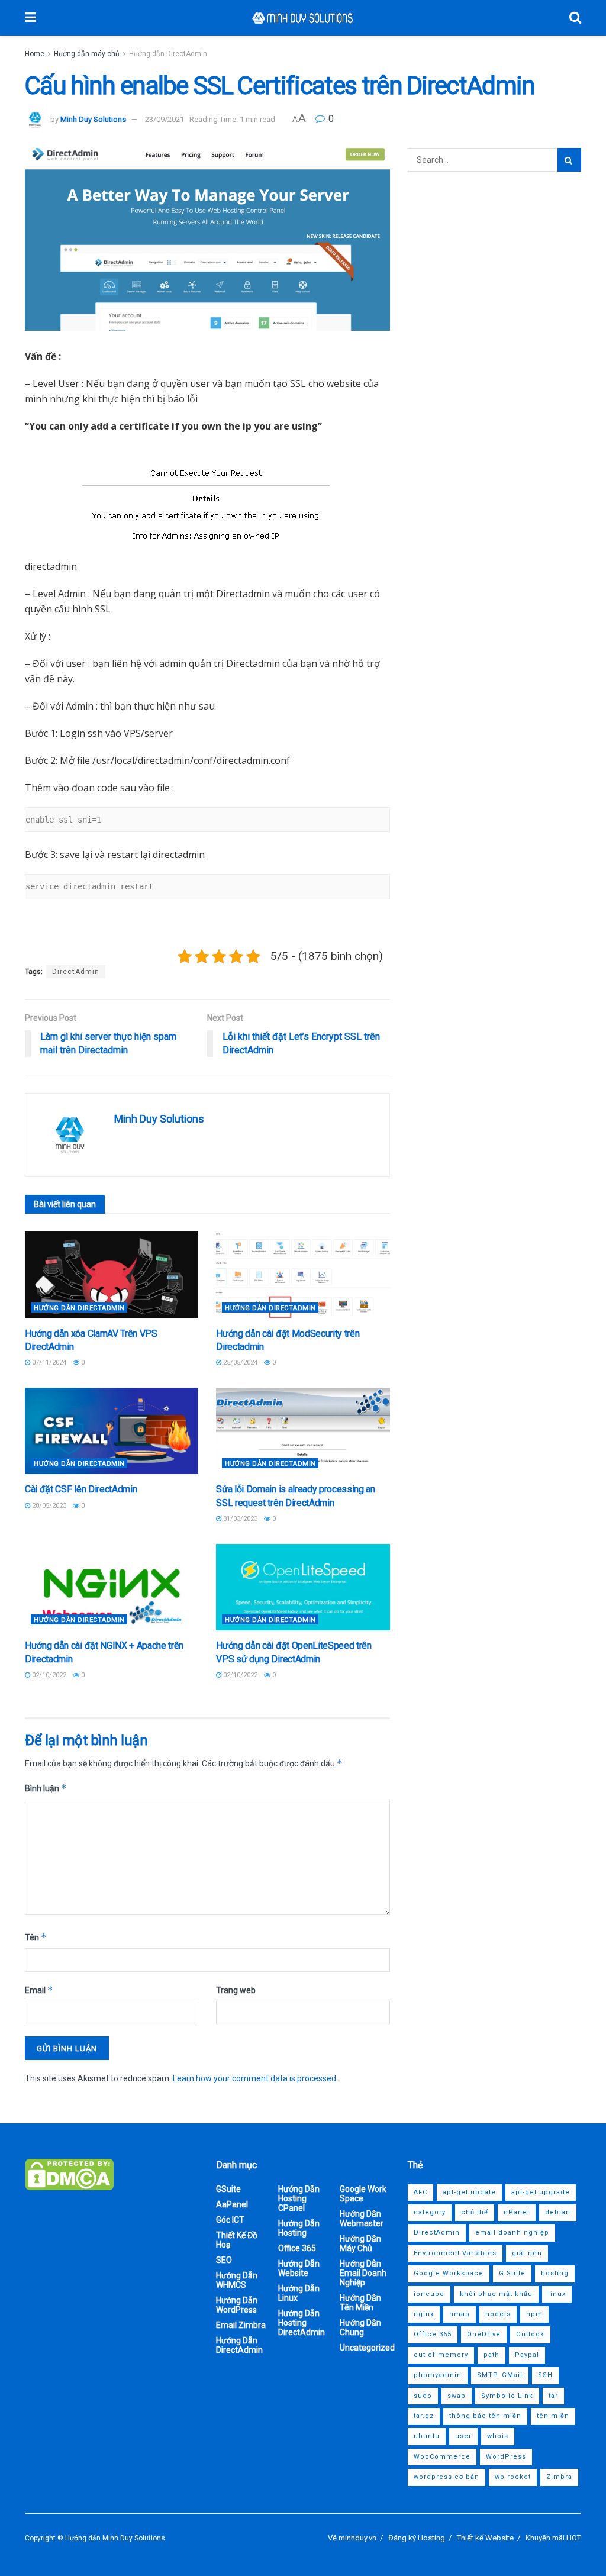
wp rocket (513, 2477)
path (491, 2355)
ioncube (429, 2294)
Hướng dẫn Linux (299, 2293)
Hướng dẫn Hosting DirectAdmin (302, 2323)
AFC (420, 2192)
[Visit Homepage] (303, 18)
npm (534, 2314)
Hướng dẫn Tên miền (360, 2303)
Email (39, 1990)
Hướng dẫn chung (360, 2327)
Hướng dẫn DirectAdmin (168, 54)
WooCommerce (442, 2457)
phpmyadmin (438, 2375)
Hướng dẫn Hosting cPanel (299, 2198)
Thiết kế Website (485, 2538)
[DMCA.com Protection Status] (69, 2174)
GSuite (228, 2189)
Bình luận (46, 1788)
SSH (545, 2375)
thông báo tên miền (485, 2416)
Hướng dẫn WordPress (237, 2305)
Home (35, 54)
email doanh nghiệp (512, 2232)
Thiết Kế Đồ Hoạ (237, 2240)
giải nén (527, 2253)
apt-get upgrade (541, 2192)
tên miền (553, 2416)
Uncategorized (367, 2348)
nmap (460, 2314)
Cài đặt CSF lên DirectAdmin (81, 1489)
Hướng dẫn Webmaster (362, 2219)
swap (457, 2396)
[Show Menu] (30, 18)
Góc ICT (230, 2220)
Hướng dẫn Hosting (299, 2228)
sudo (423, 2396)
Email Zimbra (241, 2325)
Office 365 (297, 2248)
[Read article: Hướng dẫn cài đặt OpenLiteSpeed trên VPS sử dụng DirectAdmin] (303, 1587)
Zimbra (559, 2477)
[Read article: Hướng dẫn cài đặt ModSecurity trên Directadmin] (303, 1275)
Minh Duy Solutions (93, 119)
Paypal (527, 2355)
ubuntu (427, 2436)
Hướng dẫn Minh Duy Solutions (115, 2538)
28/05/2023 (48, 1506)
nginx (424, 2314)
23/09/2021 (165, 119)
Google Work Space (363, 2194)
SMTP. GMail (500, 2375)
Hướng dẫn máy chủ (87, 54)
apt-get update (469, 2192)
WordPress (506, 2457)
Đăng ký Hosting (417, 2538)
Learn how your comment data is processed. (255, 2078)
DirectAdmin (76, 972)
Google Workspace (449, 2273)
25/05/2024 (239, 1363)
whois (498, 2436)
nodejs (498, 2314)
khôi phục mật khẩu (496, 2294)
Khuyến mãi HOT (553, 2538)
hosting (555, 2273)
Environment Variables (455, 2253)
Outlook (530, 2334)
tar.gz (424, 2416)
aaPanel (232, 2204)
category (430, 2212)
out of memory (441, 2355)
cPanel (517, 2212)
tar (553, 2396)
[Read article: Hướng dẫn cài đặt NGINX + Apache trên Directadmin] (112, 1587)
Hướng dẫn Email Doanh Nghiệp (363, 2273)
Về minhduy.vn (352, 2538)
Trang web (236, 1990)
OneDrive (484, 2334)
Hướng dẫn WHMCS (237, 2280)
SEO (224, 2260)
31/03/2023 (239, 1519)
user (463, 2436)
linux (557, 2294)
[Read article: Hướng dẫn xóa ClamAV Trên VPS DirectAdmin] (112, 1275)
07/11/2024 (48, 1363)
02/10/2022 (48, 1675)
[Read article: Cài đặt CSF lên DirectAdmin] (112, 1431)
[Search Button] (575, 18)
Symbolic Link (507, 2396)
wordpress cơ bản (447, 2477)
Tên (36, 1937)
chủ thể (475, 2212)
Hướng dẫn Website (299, 2268)
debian (558, 2212)
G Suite (512, 2273)
